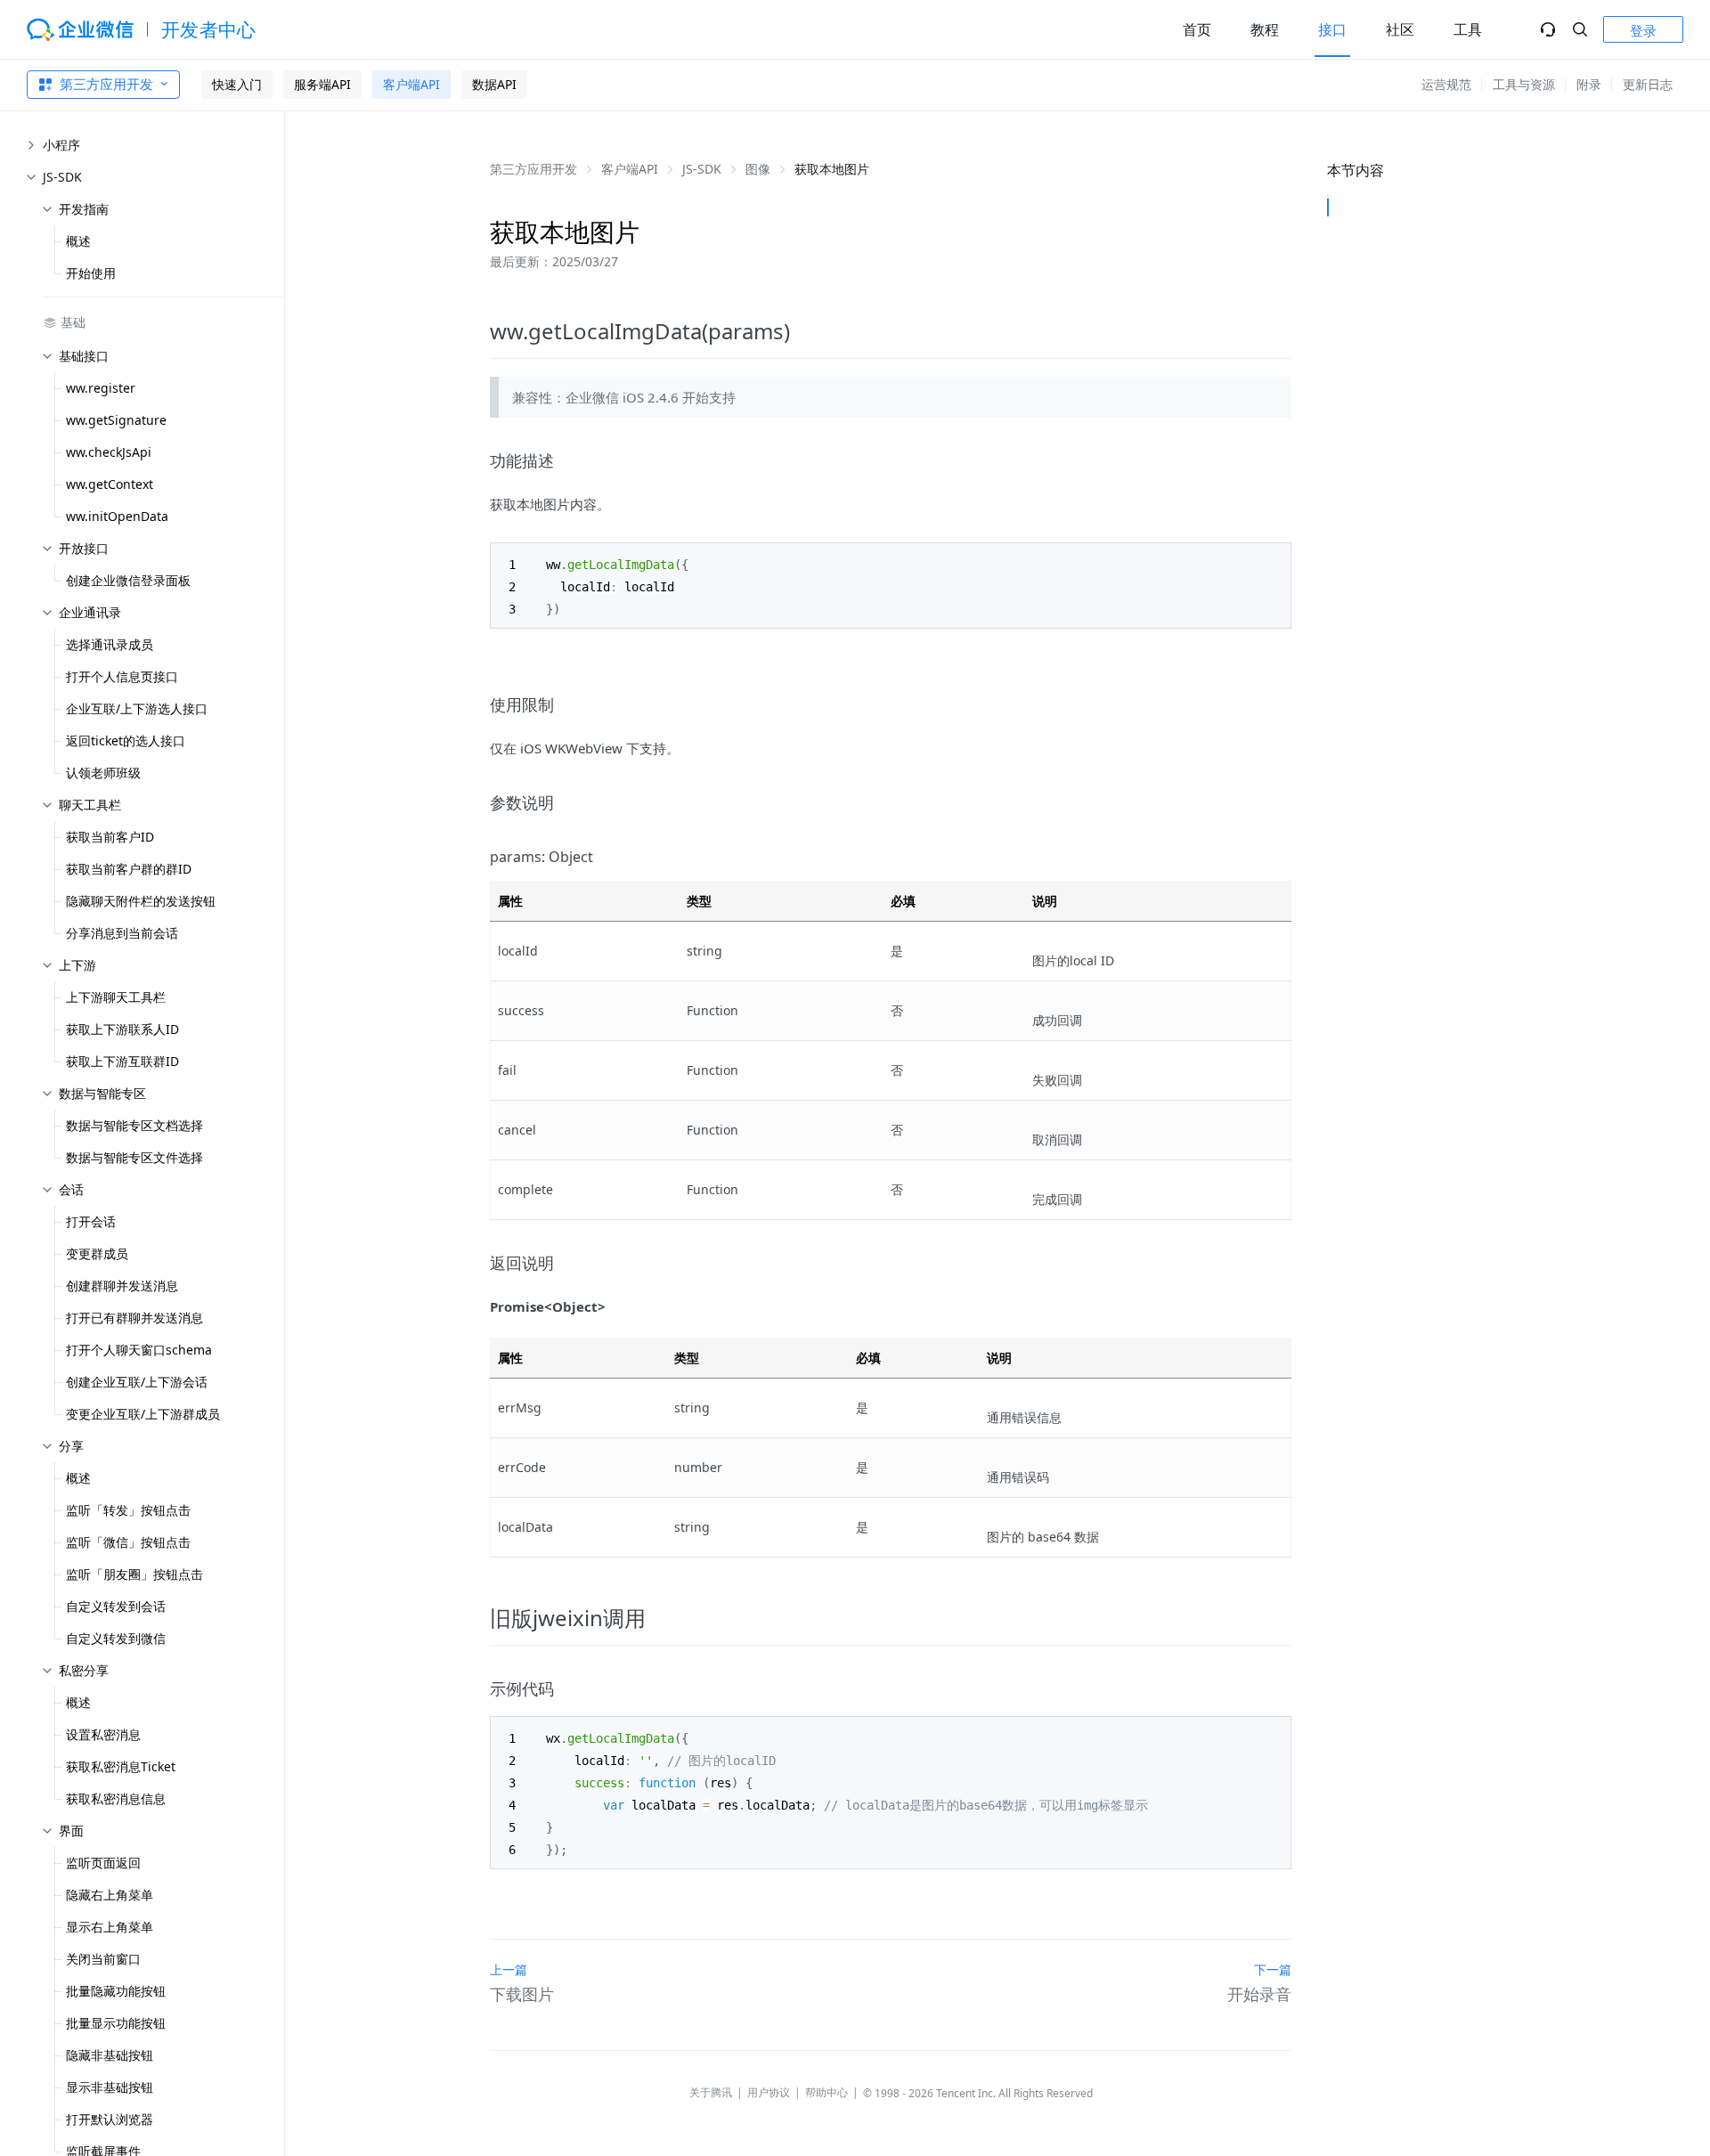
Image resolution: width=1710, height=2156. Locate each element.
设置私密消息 (103, 1734)
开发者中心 (209, 29)
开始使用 (91, 273)
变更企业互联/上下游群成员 (143, 1414)
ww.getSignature (116, 420)
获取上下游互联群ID (122, 1061)
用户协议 (769, 2092)
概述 (78, 241)
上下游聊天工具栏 (116, 997)
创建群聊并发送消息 (122, 1285)
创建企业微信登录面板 (128, 580)
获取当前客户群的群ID (129, 869)
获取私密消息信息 (116, 1798)
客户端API (411, 84)
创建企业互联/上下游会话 (137, 1382)
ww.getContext (110, 484)
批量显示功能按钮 (116, 2023)
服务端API (322, 84)
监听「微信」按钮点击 (128, 1542)
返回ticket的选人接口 (126, 740)
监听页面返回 (103, 1863)
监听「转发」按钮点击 (128, 1510)
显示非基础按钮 (110, 2087)
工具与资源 (1524, 84)
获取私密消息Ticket (121, 1766)
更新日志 (1648, 84)
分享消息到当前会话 (122, 933)
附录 (1589, 84)
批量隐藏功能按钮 (116, 1991)
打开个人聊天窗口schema (139, 1350)
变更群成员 (97, 1253)
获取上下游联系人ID (122, 1029)
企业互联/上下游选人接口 (137, 708)
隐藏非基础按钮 (110, 2055)
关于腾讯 (711, 2092)
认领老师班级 (103, 773)
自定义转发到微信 (116, 1638)
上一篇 (509, 1969)
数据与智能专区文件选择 (134, 1157)
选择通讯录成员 (110, 644)
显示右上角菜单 (110, 1927)
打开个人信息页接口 (122, 676)
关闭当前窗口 (103, 1959)
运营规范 (1446, 84)
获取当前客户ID (110, 837)
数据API (494, 84)
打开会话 (91, 1221)
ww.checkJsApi (109, 452)
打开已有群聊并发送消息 (134, 1318)
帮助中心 (826, 2092)
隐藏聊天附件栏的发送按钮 (141, 901)
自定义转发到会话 (116, 1606)
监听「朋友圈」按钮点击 (134, 1574)
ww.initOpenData (117, 516)
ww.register (101, 388)
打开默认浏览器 (110, 2119)
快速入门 (237, 84)
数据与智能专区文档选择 (134, 1125)
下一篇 (1273, 1969)
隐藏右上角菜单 (110, 1895)
